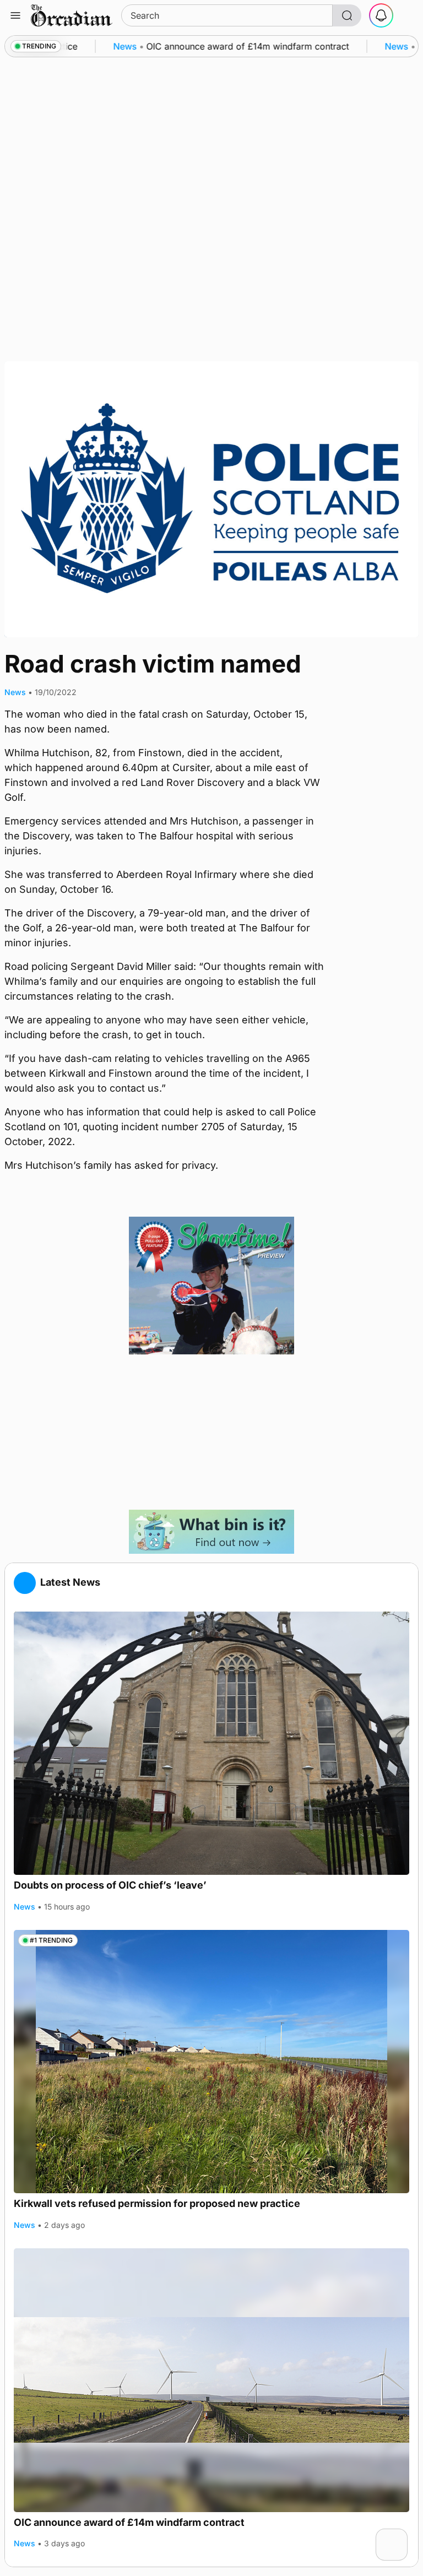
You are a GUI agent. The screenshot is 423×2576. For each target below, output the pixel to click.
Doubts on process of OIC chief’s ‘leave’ (110, 1885)
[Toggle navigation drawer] (15, 15)
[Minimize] (400, 2536)
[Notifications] (381, 15)
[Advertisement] (211, 1432)
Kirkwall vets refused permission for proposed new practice (157, 2203)
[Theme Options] (408, 15)
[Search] (347, 15)
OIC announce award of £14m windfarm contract (129, 2522)
